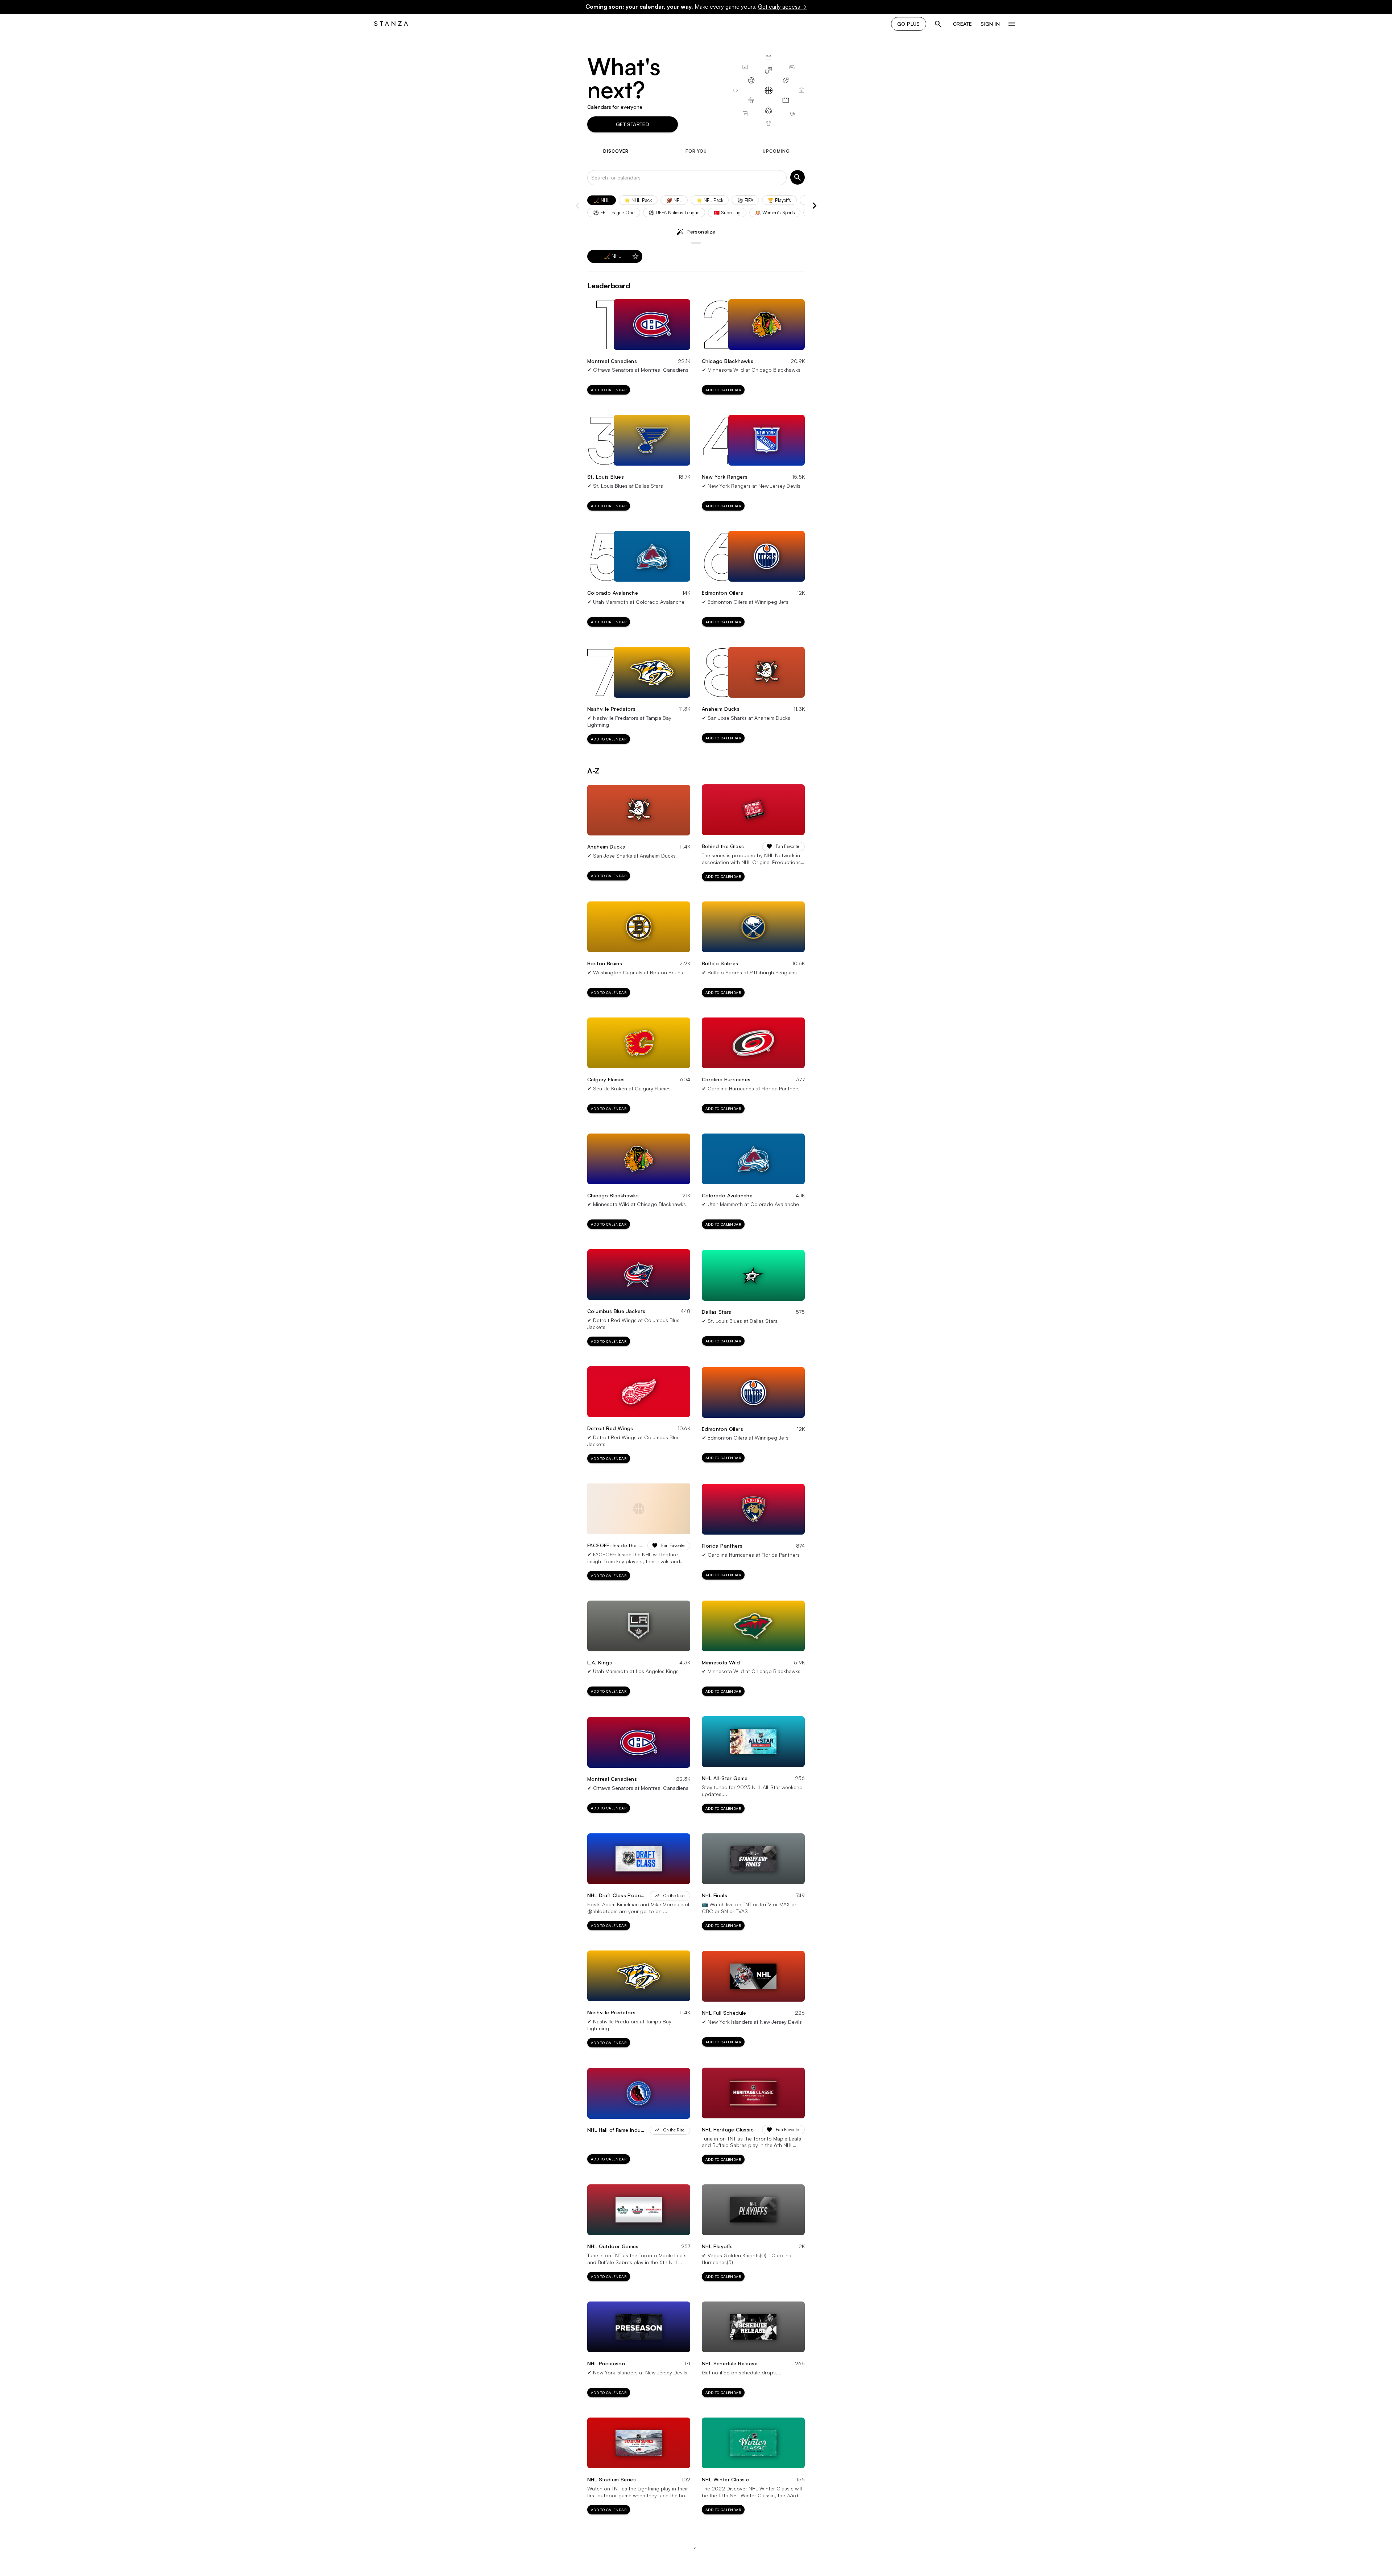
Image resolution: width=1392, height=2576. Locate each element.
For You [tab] (696, 151)
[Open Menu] (1012, 24)
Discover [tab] (616, 151)
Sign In (990, 24)
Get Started (633, 124)
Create (962, 24)
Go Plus (909, 24)
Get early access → (782, 7)
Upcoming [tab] (776, 151)
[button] (602, 200)
